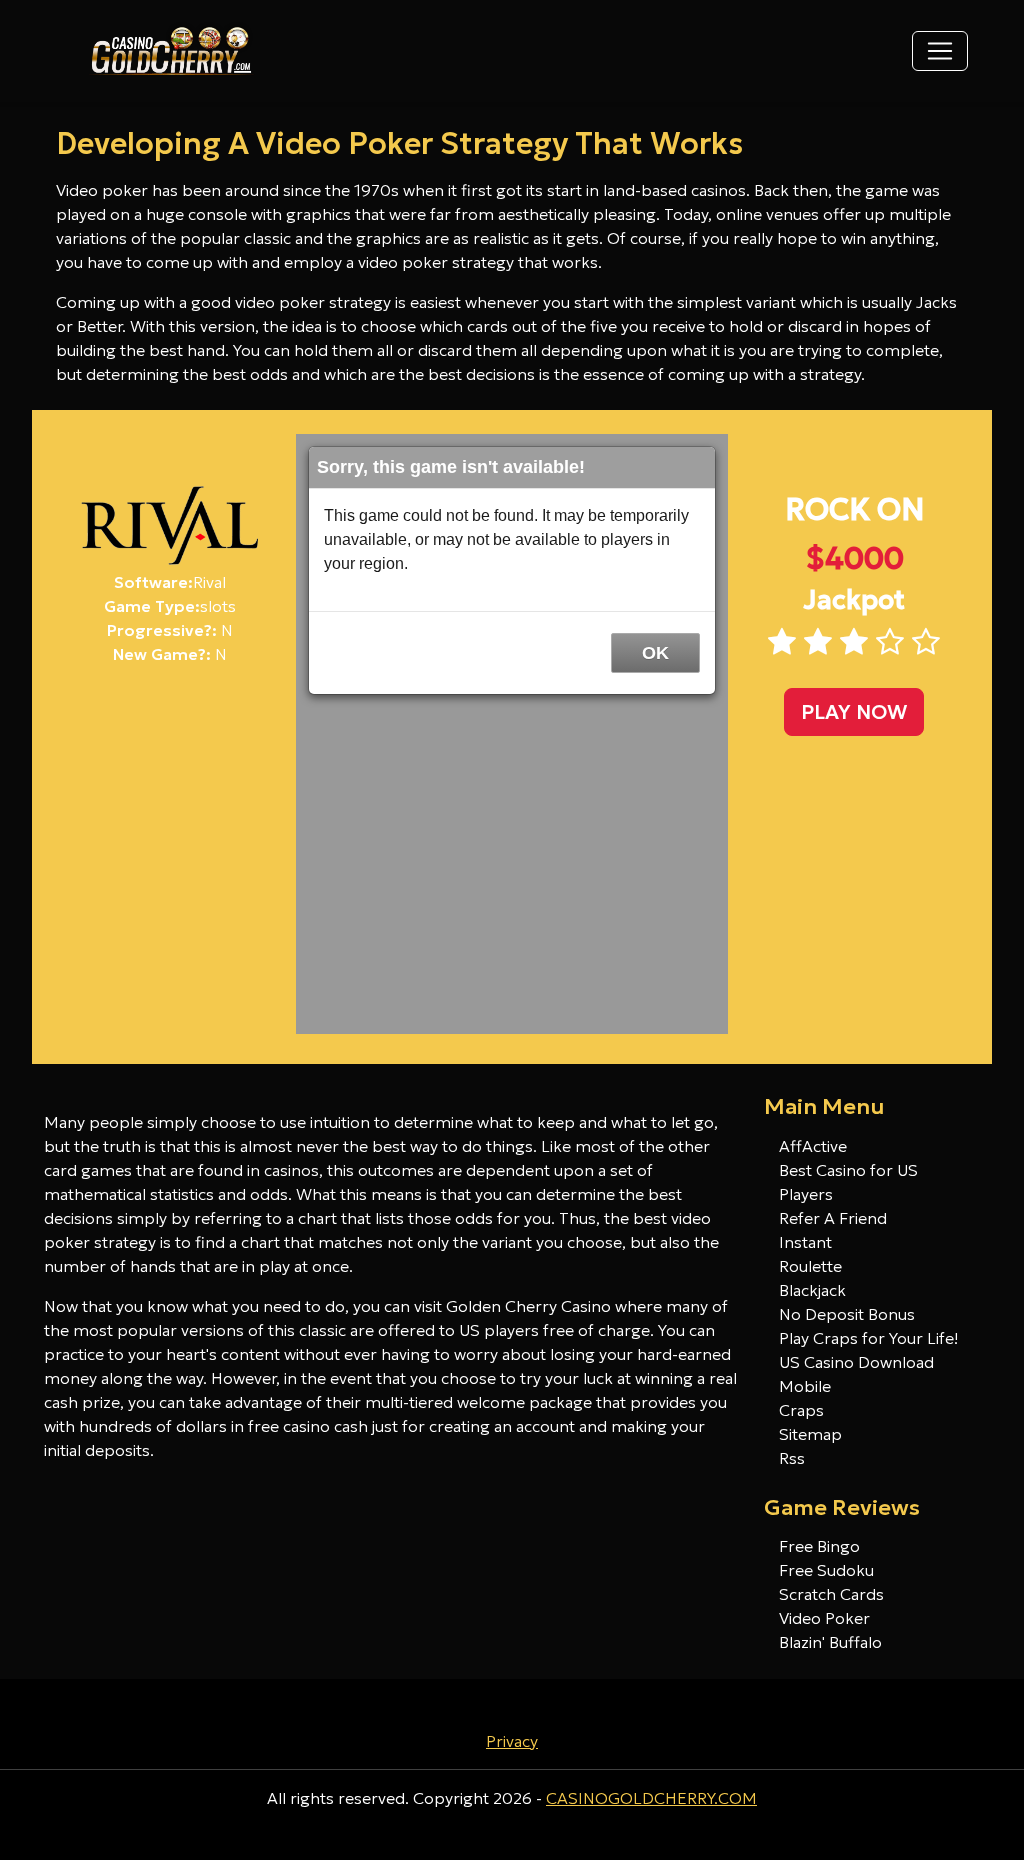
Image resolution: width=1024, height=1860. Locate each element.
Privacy (512, 1741)
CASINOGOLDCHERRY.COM (651, 1798)
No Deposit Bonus (847, 1314)
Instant (805, 1242)
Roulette (810, 1266)
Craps (801, 1410)
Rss (792, 1458)
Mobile (805, 1386)
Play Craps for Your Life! (868, 1338)
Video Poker (824, 1618)
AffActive (813, 1146)
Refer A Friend (833, 1218)
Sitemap (810, 1434)
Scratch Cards (831, 1594)
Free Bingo (819, 1546)
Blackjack (812, 1290)
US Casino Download (856, 1362)
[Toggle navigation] (940, 51)
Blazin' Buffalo (830, 1642)
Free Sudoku (826, 1570)
